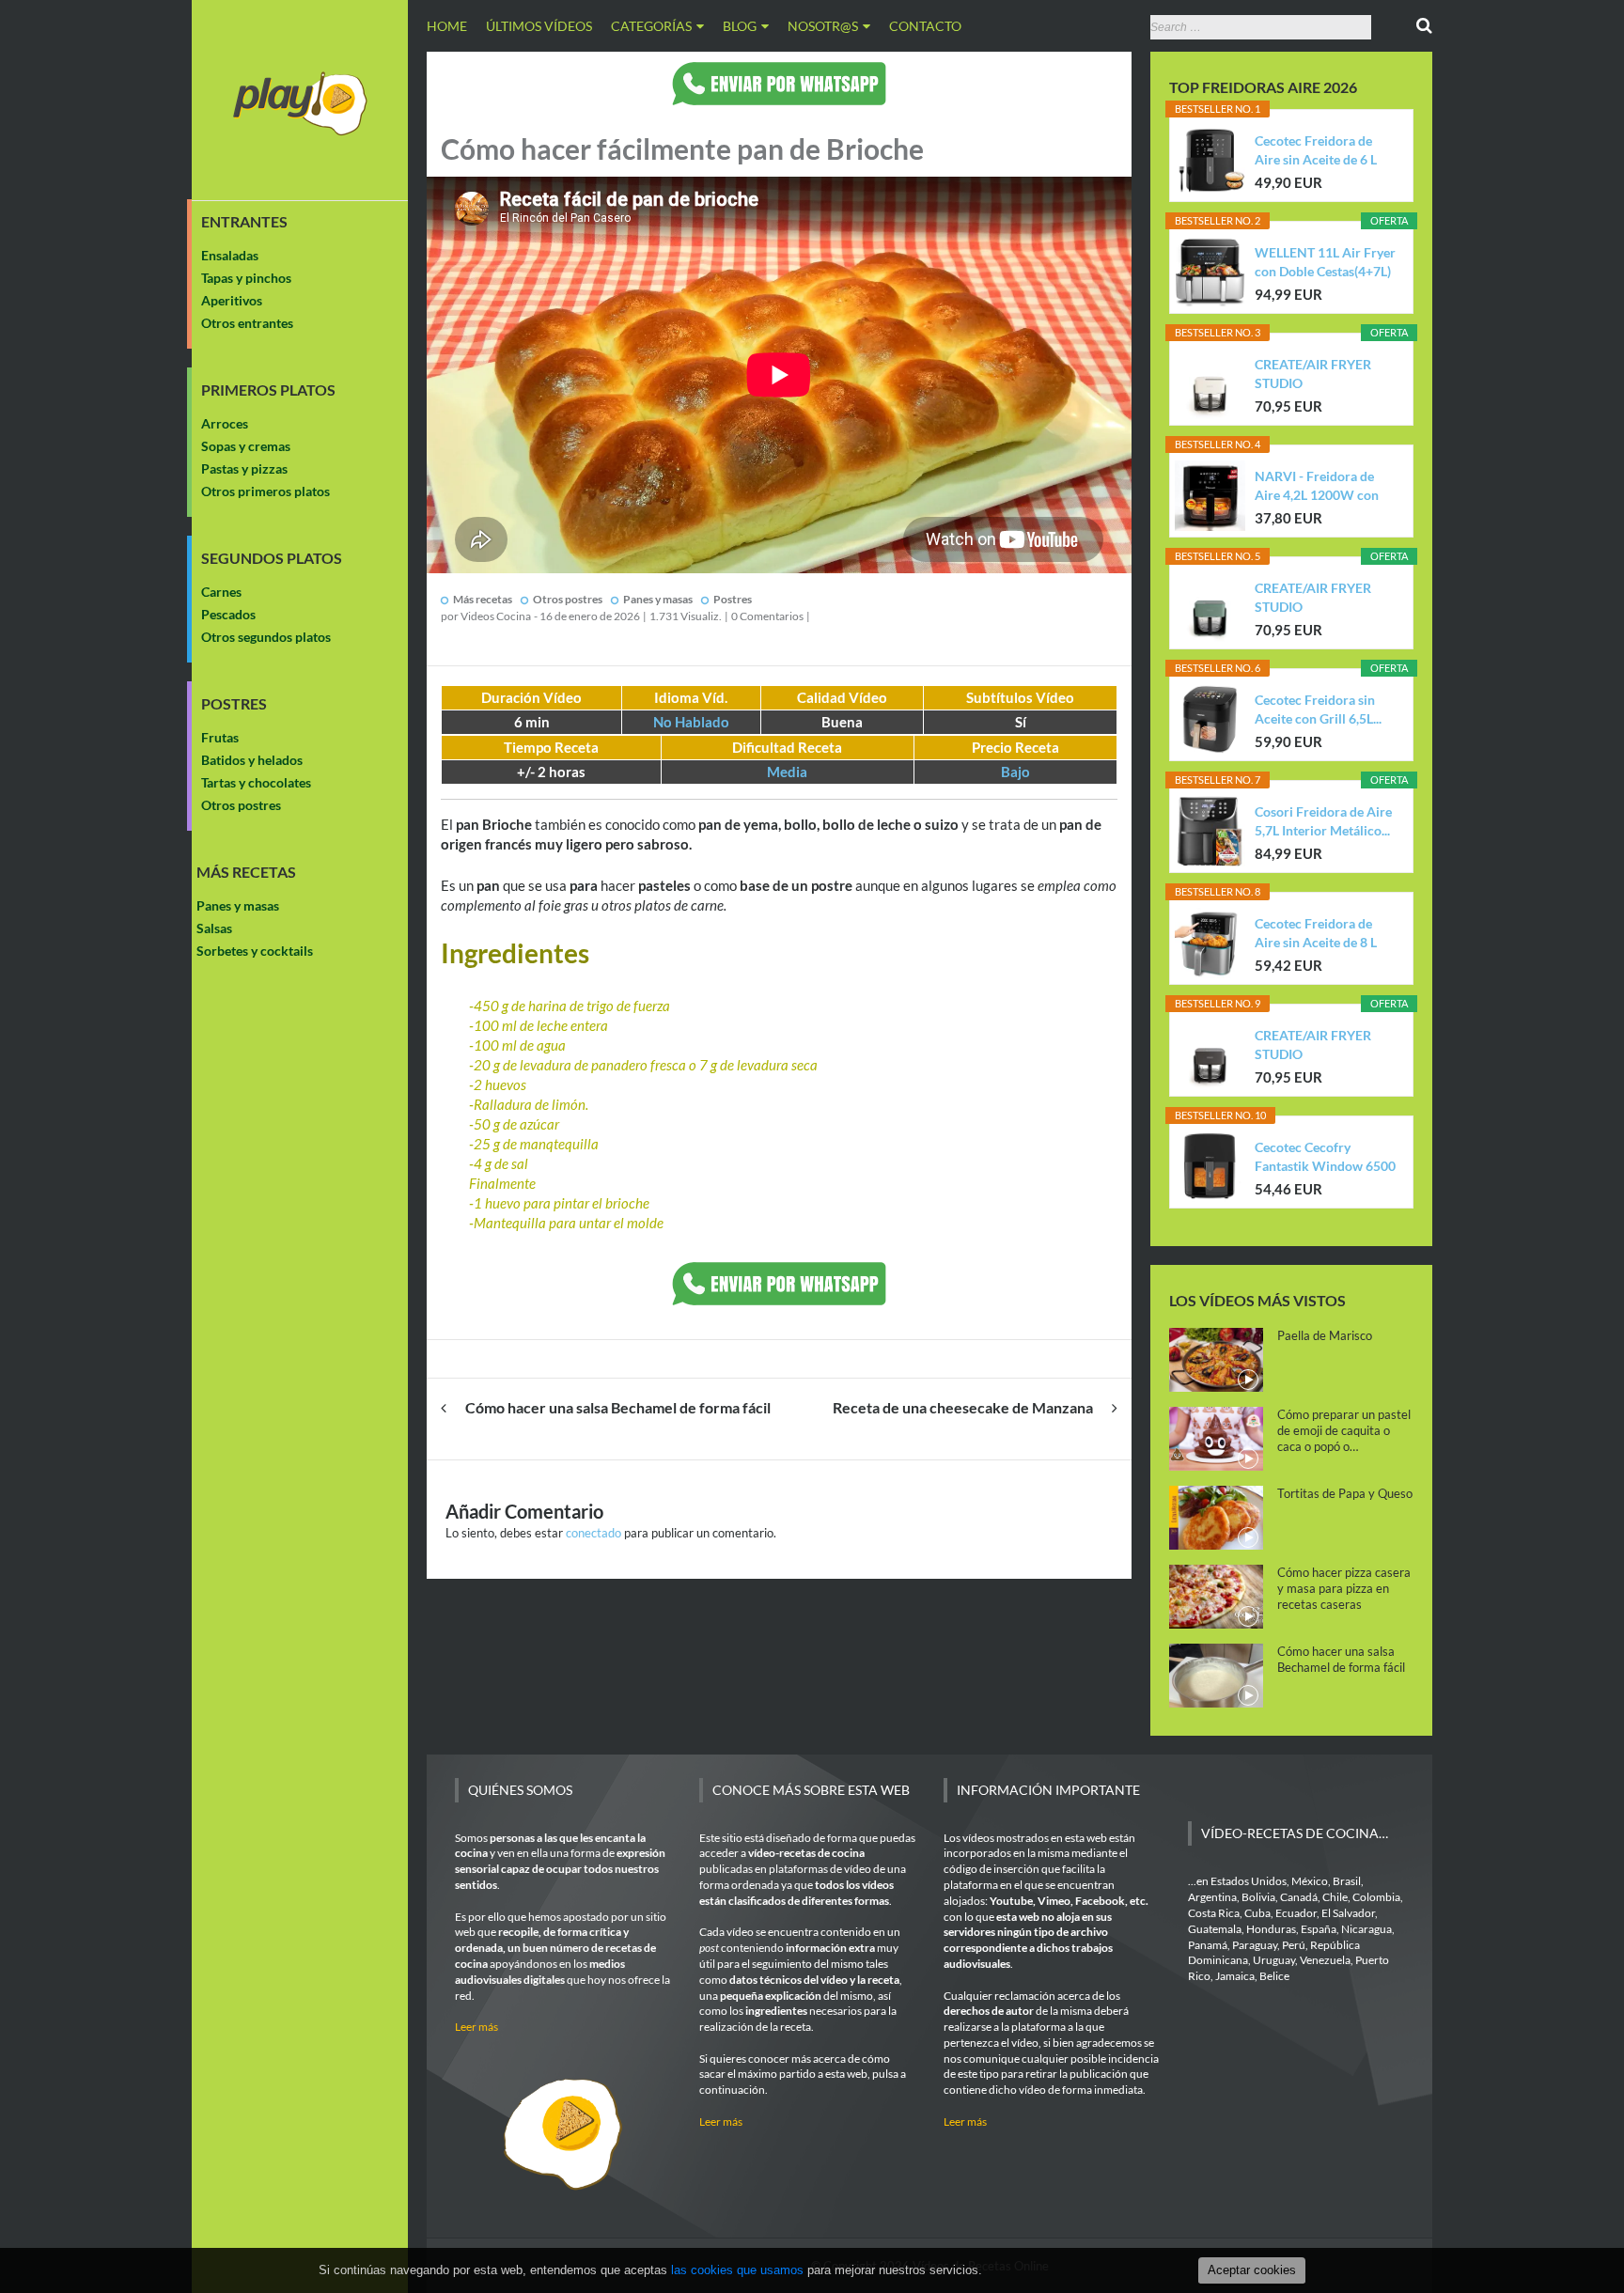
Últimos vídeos (539, 26)
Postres (234, 704)
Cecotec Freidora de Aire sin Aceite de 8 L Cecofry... (1316, 934)
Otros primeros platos (265, 491)
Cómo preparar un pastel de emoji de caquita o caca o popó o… (1344, 1430)
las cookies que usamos (737, 2270)
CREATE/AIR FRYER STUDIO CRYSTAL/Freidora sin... (1324, 374)
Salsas (214, 928)
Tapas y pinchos (246, 278)
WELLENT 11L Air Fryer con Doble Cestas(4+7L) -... (1325, 263)
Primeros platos (268, 390)
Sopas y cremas (246, 446)
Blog (740, 26)
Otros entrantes (247, 323)
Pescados (228, 614)
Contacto (925, 26)
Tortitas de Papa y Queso (1345, 1493)
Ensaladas (230, 255)
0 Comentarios (767, 616)
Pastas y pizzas (244, 468)
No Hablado (691, 722)
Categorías (651, 26)
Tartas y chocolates (256, 782)
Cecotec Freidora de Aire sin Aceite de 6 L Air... (1316, 151)
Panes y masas (238, 905)
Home (447, 26)
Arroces (225, 423)
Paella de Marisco (1325, 1335)
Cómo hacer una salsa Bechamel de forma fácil (618, 1407)
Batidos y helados (252, 760)
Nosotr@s (823, 26)
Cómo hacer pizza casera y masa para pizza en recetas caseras (1344, 1588)
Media (787, 772)
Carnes (221, 592)
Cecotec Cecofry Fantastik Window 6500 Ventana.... (1325, 1157)
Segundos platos (272, 558)
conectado (593, 1533)
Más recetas (246, 872)
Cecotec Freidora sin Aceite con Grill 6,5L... (1318, 709)
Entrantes (244, 222)
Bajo (1015, 772)
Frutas (220, 737)
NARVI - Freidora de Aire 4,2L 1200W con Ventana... (1317, 486)
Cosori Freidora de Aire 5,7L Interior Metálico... (1323, 821)
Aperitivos (232, 300)
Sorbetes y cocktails (255, 951)
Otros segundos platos (266, 637)
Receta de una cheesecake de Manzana (963, 1407)
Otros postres (241, 805)
